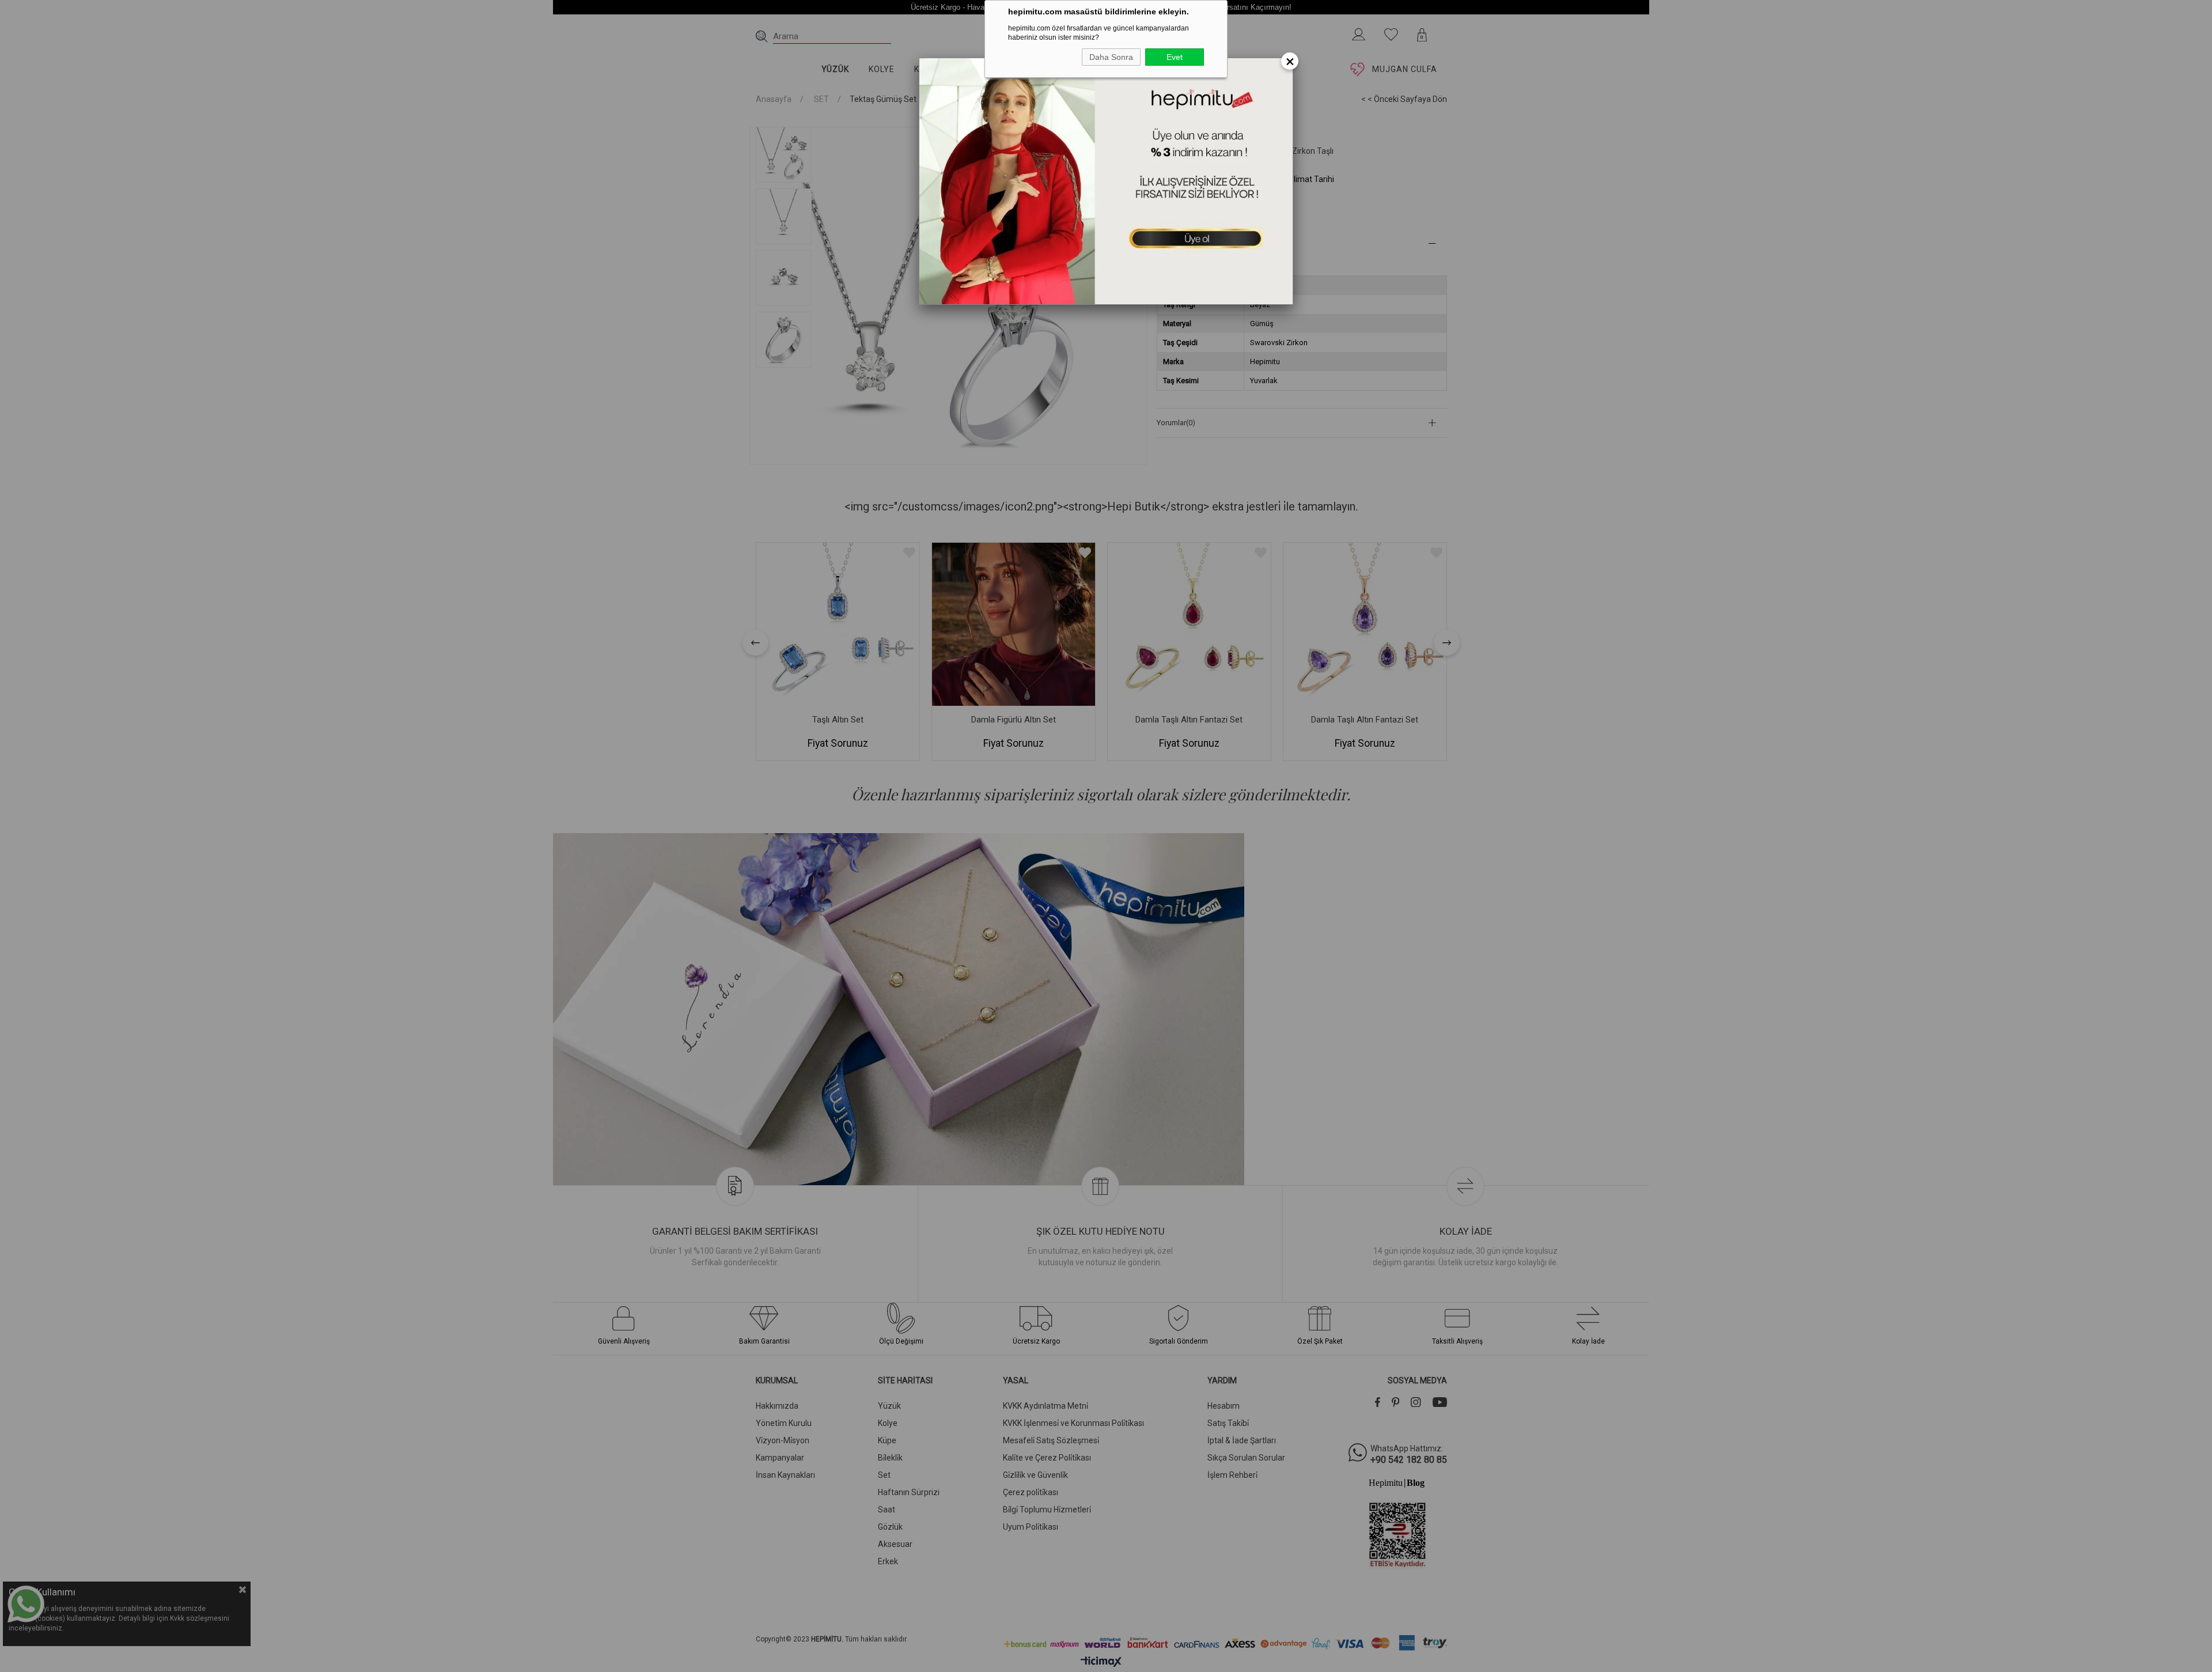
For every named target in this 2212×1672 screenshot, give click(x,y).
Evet (1175, 57)
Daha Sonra (1111, 57)
